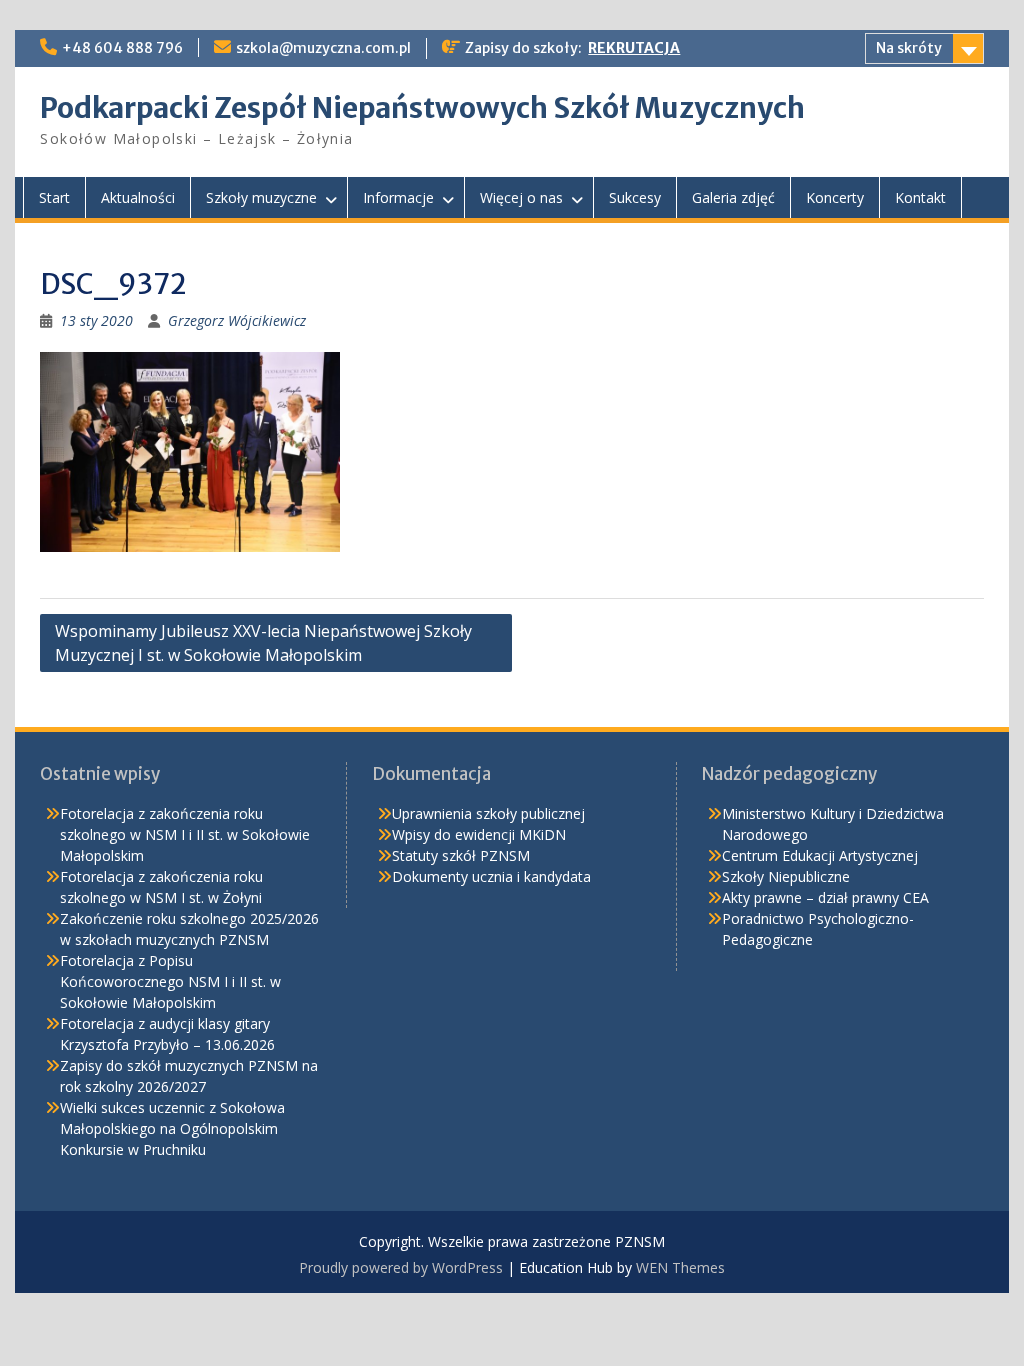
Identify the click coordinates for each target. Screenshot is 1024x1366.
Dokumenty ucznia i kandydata (491, 876)
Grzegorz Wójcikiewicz (237, 320)
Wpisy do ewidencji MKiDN (479, 834)
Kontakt (920, 197)
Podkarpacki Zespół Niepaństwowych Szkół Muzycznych (422, 108)
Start (54, 197)
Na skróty (909, 48)
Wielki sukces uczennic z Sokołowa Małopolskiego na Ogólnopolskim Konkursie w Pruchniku (172, 1128)
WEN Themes (680, 1267)
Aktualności (138, 197)
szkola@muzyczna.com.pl (323, 48)
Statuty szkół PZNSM (461, 855)
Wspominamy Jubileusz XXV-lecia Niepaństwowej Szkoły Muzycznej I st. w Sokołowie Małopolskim (263, 643)
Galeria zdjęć (733, 197)
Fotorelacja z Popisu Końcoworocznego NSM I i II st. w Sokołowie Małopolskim (170, 981)
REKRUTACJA (634, 48)
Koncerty (835, 197)
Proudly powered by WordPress (401, 1267)
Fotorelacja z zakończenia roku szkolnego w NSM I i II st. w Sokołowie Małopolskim (185, 834)
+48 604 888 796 (122, 48)
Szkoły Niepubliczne (786, 876)
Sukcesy (635, 197)
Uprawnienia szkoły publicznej (488, 813)
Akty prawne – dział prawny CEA (825, 897)
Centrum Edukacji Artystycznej (820, 855)
